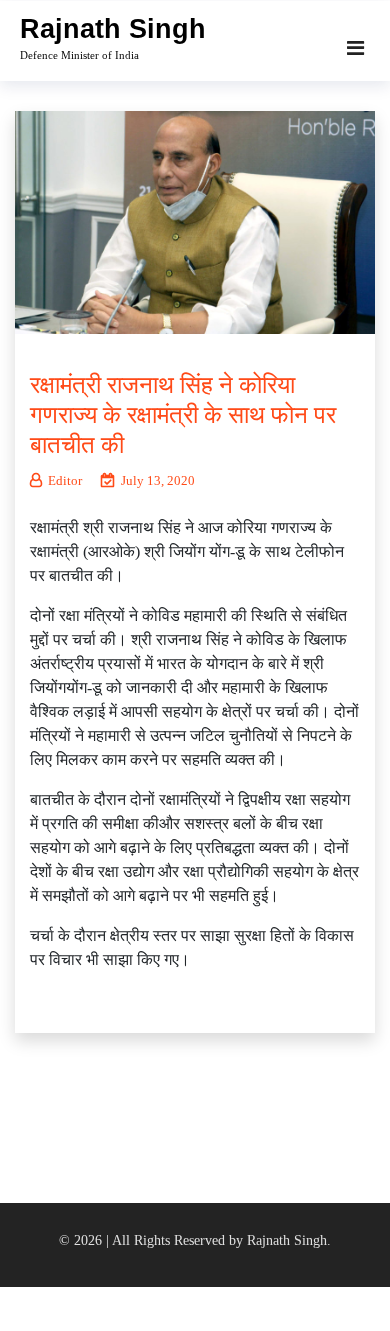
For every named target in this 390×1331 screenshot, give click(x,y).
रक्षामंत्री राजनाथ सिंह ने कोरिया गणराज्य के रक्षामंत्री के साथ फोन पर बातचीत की (183, 415)
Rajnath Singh (113, 29)
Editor (65, 480)
